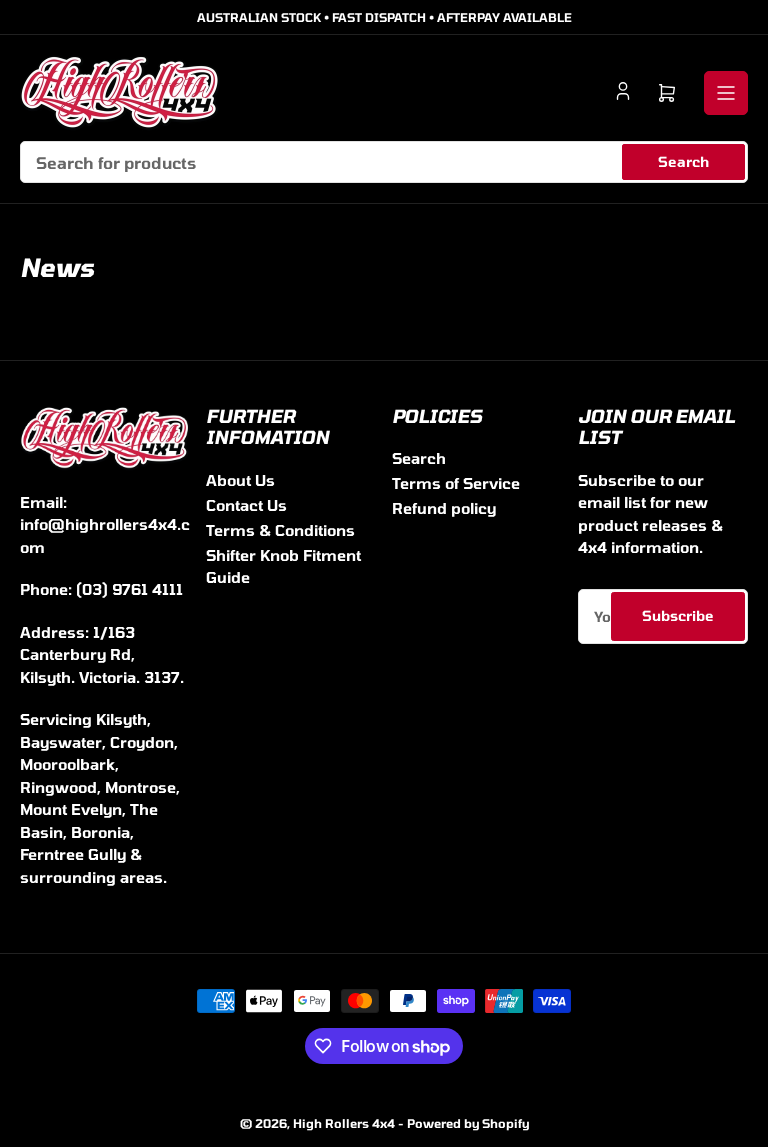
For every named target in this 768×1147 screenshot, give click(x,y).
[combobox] (384, 162)
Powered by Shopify (468, 1123)
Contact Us (246, 505)
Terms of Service (456, 483)
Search (683, 161)
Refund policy (444, 508)
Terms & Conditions (280, 530)
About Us (240, 480)
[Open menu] (726, 93)
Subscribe (678, 615)
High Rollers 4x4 (344, 1123)
